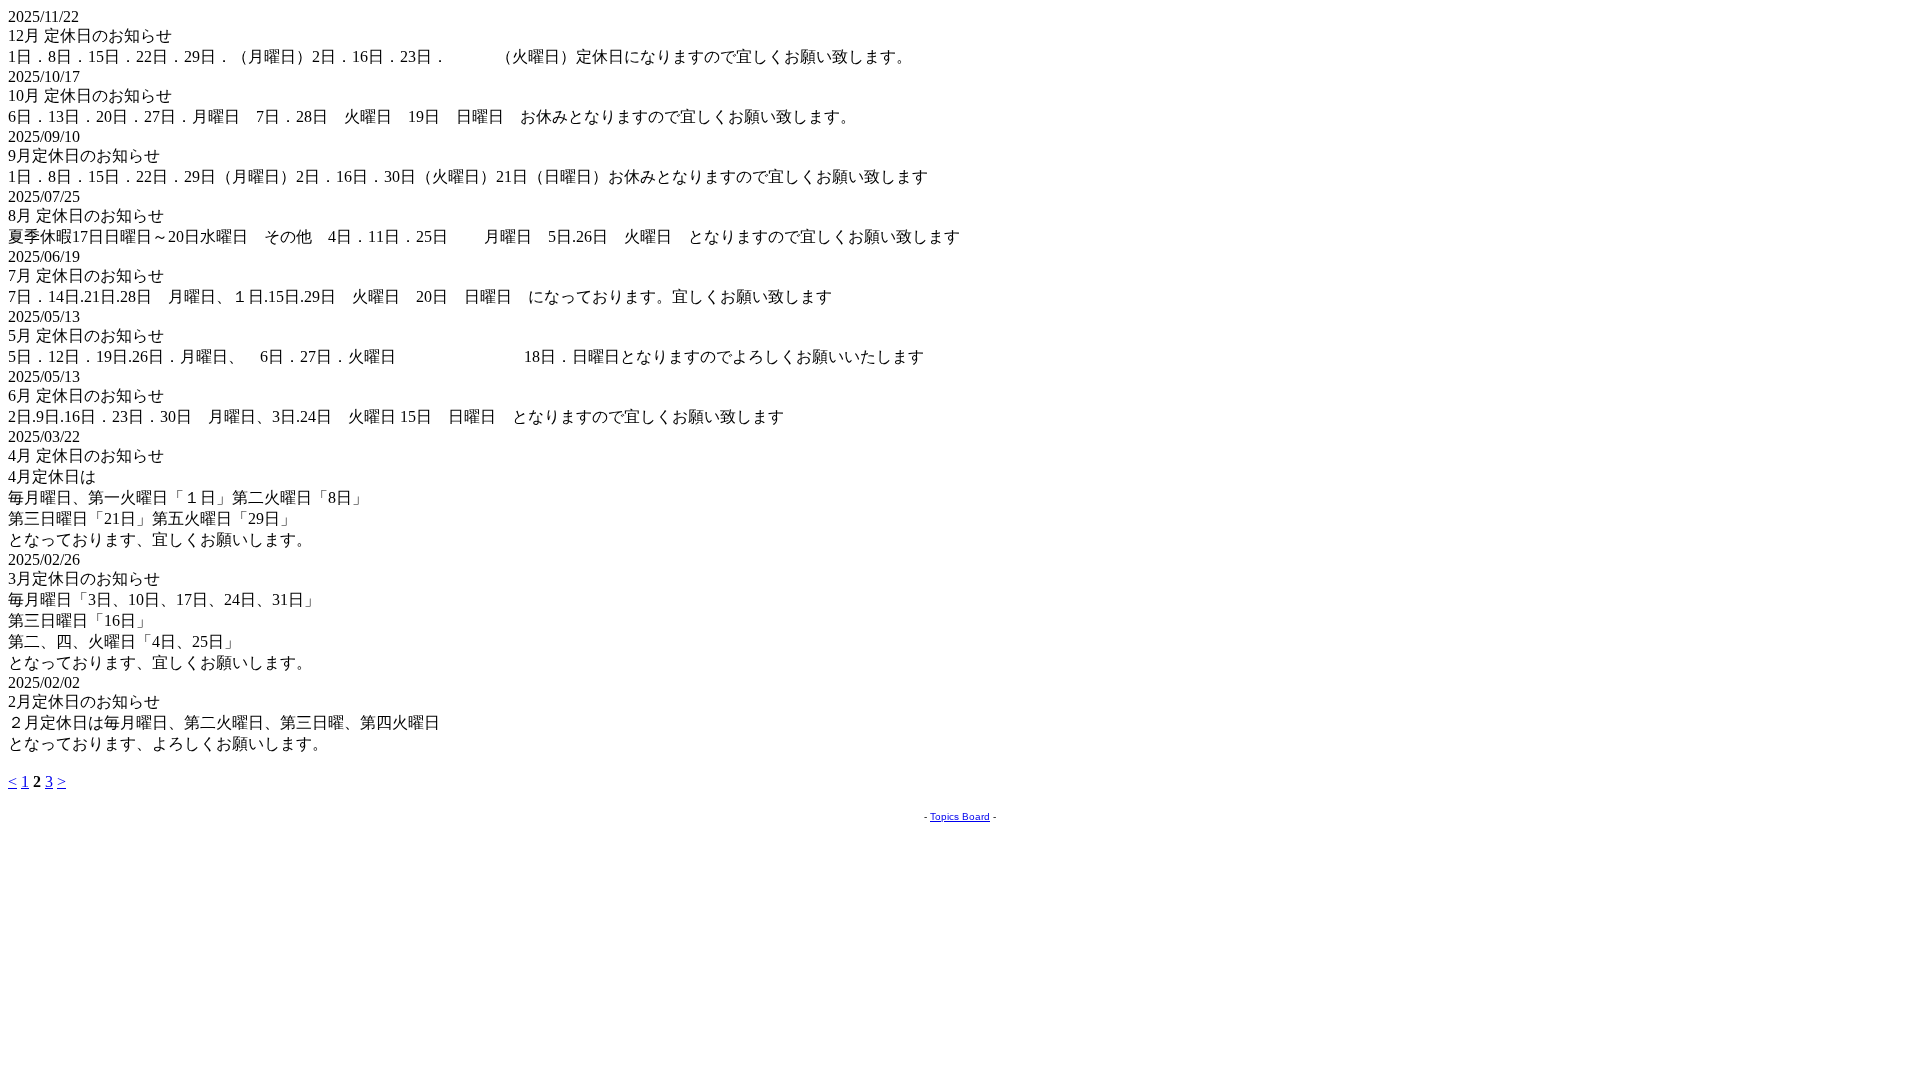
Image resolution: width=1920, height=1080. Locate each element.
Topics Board (960, 816)
